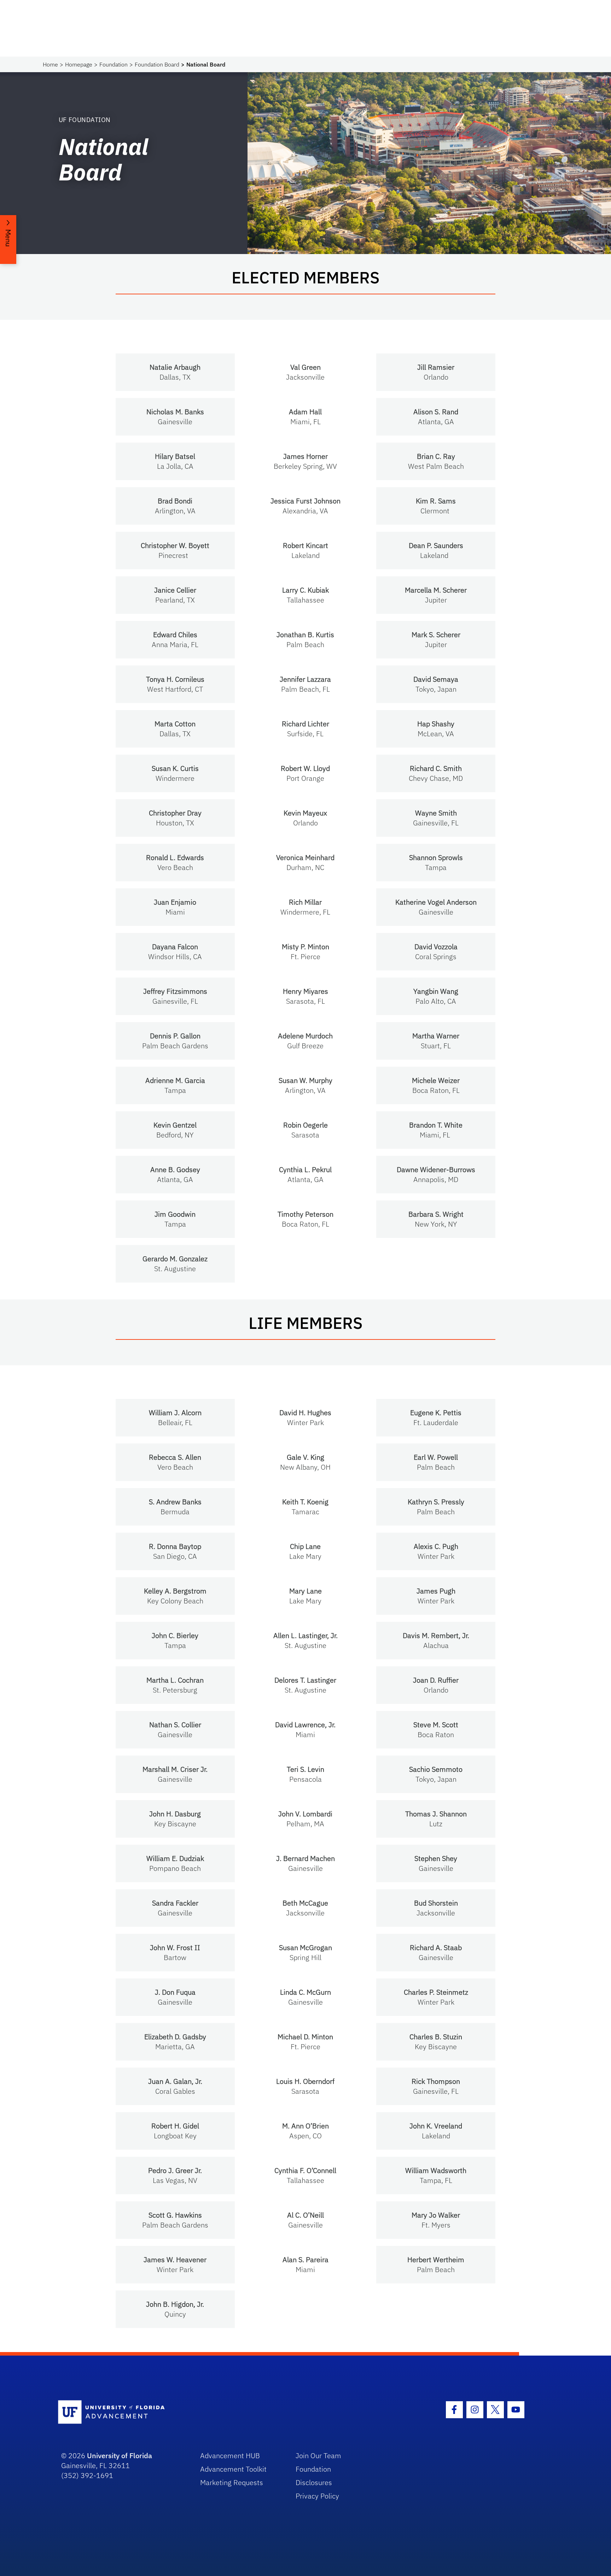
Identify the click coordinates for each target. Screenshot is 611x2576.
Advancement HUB (230, 2456)
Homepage (79, 64)
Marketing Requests (232, 2482)
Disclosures (314, 2482)
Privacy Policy (317, 2496)
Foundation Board (157, 64)
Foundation (114, 64)
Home (50, 64)
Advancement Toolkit (233, 2469)
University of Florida (120, 2456)
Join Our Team (318, 2456)
